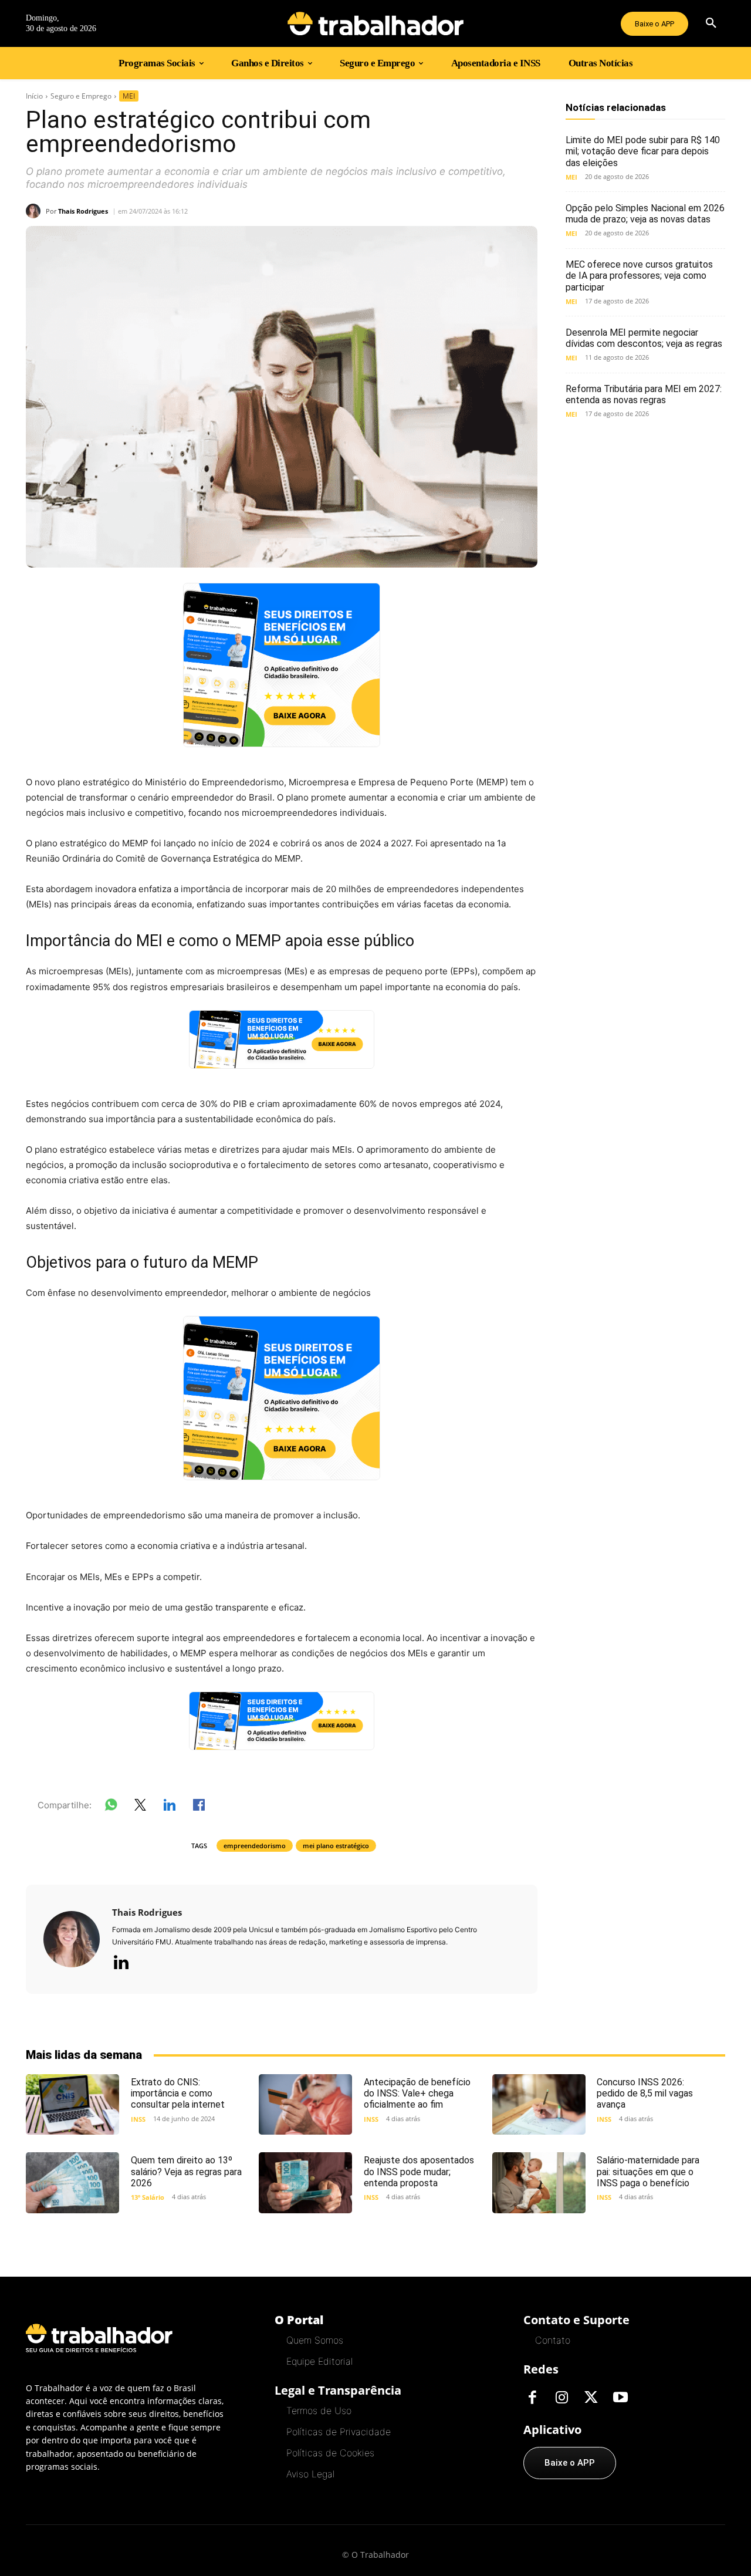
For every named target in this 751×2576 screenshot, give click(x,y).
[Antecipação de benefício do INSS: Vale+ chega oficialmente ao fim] (305, 2104)
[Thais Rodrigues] (36, 211)
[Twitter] (591, 2398)
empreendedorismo (255, 1846)
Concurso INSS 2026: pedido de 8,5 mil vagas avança (645, 2093)
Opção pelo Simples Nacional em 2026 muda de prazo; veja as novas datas (645, 214)
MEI (129, 96)
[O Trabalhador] (375, 23)
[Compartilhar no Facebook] (199, 1807)
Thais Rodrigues (83, 211)
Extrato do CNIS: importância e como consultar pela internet (178, 2093)
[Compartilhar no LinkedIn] (170, 1807)
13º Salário (148, 2197)
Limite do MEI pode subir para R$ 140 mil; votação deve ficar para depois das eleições (643, 151)
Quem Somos (315, 2340)
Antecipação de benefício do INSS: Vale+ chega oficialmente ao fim (417, 2093)
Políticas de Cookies (330, 2453)
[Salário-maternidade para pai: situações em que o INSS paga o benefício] (539, 2182)
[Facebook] (532, 2398)
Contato (553, 2340)
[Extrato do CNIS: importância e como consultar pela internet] (72, 2104)
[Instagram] (561, 2398)
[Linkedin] (121, 1963)
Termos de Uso (319, 2410)
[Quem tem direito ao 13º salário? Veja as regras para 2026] (72, 2182)
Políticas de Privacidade (339, 2432)
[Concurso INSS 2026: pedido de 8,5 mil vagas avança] (539, 2104)
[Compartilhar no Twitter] (140, 1807)
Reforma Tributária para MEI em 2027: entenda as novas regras (644, 394)
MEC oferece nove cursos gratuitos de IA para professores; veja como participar (639, 276)
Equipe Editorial (319, 2361)
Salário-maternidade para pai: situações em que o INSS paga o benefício (648, 2171)
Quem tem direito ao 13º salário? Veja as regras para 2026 (186, 2171)
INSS (138, 2119)
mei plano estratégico (336, 1846)
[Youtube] (620, 2398)
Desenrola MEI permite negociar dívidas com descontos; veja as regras (644, 338)
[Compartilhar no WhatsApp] (111, 1807)
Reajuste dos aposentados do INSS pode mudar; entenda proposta (419, 2171)
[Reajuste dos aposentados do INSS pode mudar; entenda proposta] (305, 2182)
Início (34, 96)
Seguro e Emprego (81, 96)
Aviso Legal (310, 2474)
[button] (711, 23)
